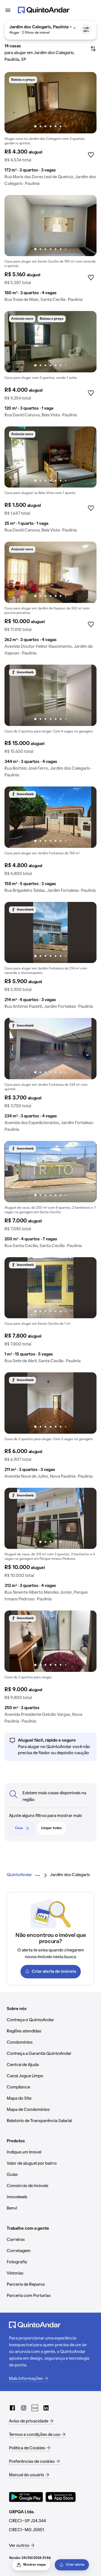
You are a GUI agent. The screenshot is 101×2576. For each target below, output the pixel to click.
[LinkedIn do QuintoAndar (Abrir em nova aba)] (46, 2408)
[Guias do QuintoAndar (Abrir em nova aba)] (35, 2408)
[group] (50, 131)
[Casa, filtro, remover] (27, 1828)
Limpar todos (51, 1828)
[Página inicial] (44, 10)
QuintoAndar (19, 1875)
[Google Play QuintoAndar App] (26, 2497)
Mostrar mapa (35, 2565)
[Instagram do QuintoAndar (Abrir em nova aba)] (24, 2408)
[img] (50, 103)
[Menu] (8, 10)
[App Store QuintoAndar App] (61, 2497)
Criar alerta (75, 2565)
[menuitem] (19, 1875)
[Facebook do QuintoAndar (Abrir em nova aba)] (12, 2408)
